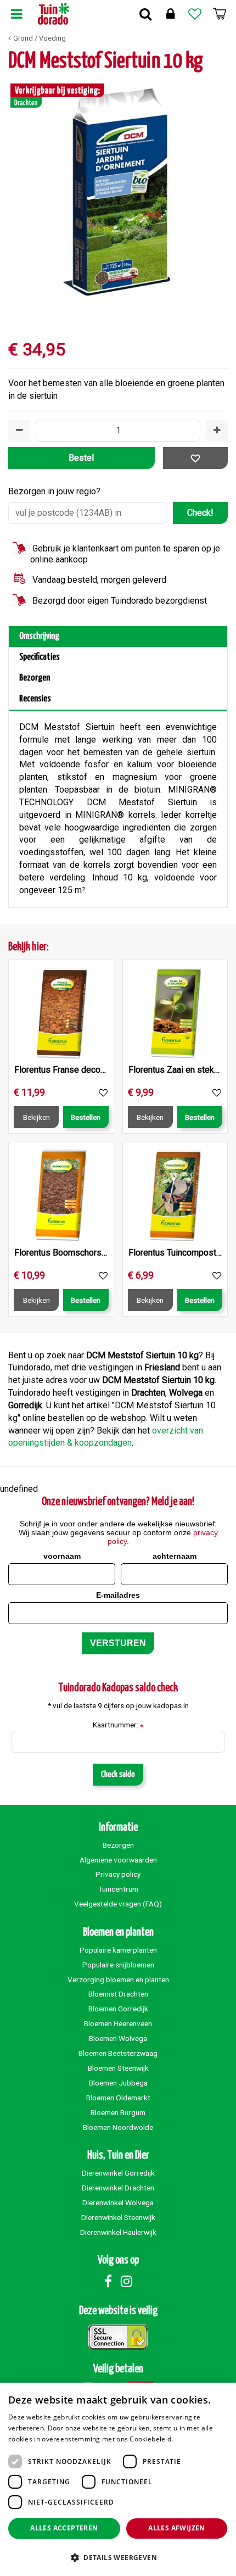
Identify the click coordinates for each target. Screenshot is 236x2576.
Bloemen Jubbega (118, 2083)
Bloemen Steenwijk (118, 2068)
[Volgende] (217, 190)
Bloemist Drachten (118, 1994)
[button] (118, 2557)
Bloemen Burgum (118, 2112)
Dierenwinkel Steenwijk (118, 2217)
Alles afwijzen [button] (177, 2528)
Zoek (145, 14)
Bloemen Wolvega (118, 2038)
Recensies (35, 699)
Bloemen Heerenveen (118, 2023)
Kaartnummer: (118, 1725)
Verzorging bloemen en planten (118, 1980)
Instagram (126, 2281)
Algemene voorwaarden (118, 1860)
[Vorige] (19, 190)
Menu (16, 14)
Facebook (108, 2281)
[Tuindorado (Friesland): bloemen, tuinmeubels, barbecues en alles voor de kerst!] (54, 14)
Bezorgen (35, 678)
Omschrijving (39, 636)
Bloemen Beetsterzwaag (118, 2053)
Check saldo (118, 1774)
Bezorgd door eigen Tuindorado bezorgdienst (120, 601)
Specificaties (40, 657)
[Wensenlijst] (195, 14)
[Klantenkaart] (170, 14)
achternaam (175, 1556)
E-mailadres (118, 1595)
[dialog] (118, 2479)
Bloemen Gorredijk (118, 2009)
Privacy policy (118, 1874)
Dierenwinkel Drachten (118, 2188)
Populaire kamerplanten (118, 1950)
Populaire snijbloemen (118, 1965)
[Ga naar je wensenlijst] (195, 14)
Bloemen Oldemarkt (118, 2098)
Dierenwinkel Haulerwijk (118, 2232)
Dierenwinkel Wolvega (118, 2203)
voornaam (62, 1556)
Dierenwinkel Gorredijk (118, 2173)
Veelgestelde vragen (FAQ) (118, 1904)
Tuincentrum (118, 1889)
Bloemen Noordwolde (118, 2127)
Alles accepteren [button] (64, 2528)
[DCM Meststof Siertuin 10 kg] (118, 190)
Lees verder (194, 2439)
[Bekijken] (220, 14)
